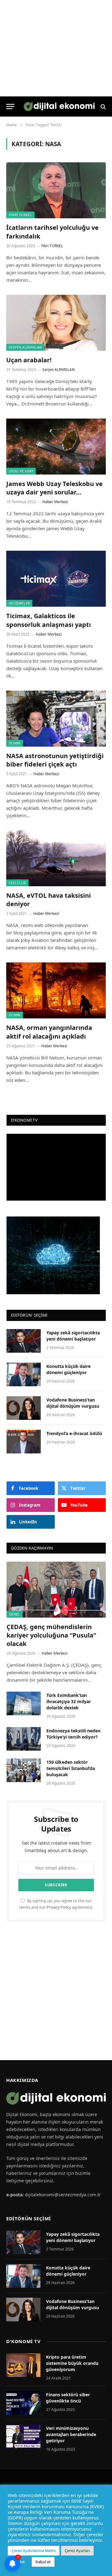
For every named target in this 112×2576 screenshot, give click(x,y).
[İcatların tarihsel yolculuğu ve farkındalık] (56, 190)
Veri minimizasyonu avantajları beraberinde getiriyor (71, 2434)
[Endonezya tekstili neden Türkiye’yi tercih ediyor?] (24, 1739)
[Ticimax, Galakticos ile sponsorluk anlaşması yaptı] (56, 579)
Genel (15, 1614)
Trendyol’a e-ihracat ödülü (74, 1433)
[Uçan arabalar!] (56, 323)
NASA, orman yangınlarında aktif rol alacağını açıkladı (49, 1032)
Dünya (15, 743)
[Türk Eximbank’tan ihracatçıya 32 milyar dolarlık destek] (24, 1703)
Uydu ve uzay (21, 471)
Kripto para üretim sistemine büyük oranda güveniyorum (72, 2363)
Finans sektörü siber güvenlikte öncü (68, 2398)
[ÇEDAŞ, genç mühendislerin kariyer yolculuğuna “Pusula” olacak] (56, 1589)
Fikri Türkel (20, 215)
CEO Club (17, 883)
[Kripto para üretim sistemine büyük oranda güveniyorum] (23, 2365)
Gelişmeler (19, 603)
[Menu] (10, 107)
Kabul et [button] (43, 2562)
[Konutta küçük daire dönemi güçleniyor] (24, 1374)
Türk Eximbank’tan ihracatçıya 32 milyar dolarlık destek (69, 1701)
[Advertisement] (56, 1991)
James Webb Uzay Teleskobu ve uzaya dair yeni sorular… (54, 488)
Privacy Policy (59, 1907)
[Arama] (103, 107)
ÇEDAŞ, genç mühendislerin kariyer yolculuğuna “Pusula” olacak (51, 1635)
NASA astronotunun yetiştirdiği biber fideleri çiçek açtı (55, 760)
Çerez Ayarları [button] (77, 2551)
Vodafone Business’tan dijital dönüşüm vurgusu (73, 1403)
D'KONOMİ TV (23, 2341)
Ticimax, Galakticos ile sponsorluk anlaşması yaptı (49, 620)
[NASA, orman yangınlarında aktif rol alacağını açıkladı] (56, 990)
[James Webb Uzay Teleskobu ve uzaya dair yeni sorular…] (56, 447)
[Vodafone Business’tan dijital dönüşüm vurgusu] (24, 1408)
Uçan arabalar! (29, 360)
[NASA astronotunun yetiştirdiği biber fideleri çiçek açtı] (56, 719)
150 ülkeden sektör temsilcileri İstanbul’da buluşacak (71, 1768)
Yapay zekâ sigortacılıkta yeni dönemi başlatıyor (73, 1336)
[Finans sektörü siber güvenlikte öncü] (23, 2403)
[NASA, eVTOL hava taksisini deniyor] (56, 858)
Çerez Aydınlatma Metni (34, 2551)
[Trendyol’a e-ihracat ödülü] (24, 1442)
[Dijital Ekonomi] (59, 107)
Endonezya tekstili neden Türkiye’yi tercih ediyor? (73, 1734)
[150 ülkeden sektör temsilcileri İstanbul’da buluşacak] (24, 1770)
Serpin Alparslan (25, 347)
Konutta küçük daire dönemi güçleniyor (68, 1369)
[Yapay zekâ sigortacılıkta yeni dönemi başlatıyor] (24, 1341)
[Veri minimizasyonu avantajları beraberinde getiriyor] (23, 2436)
